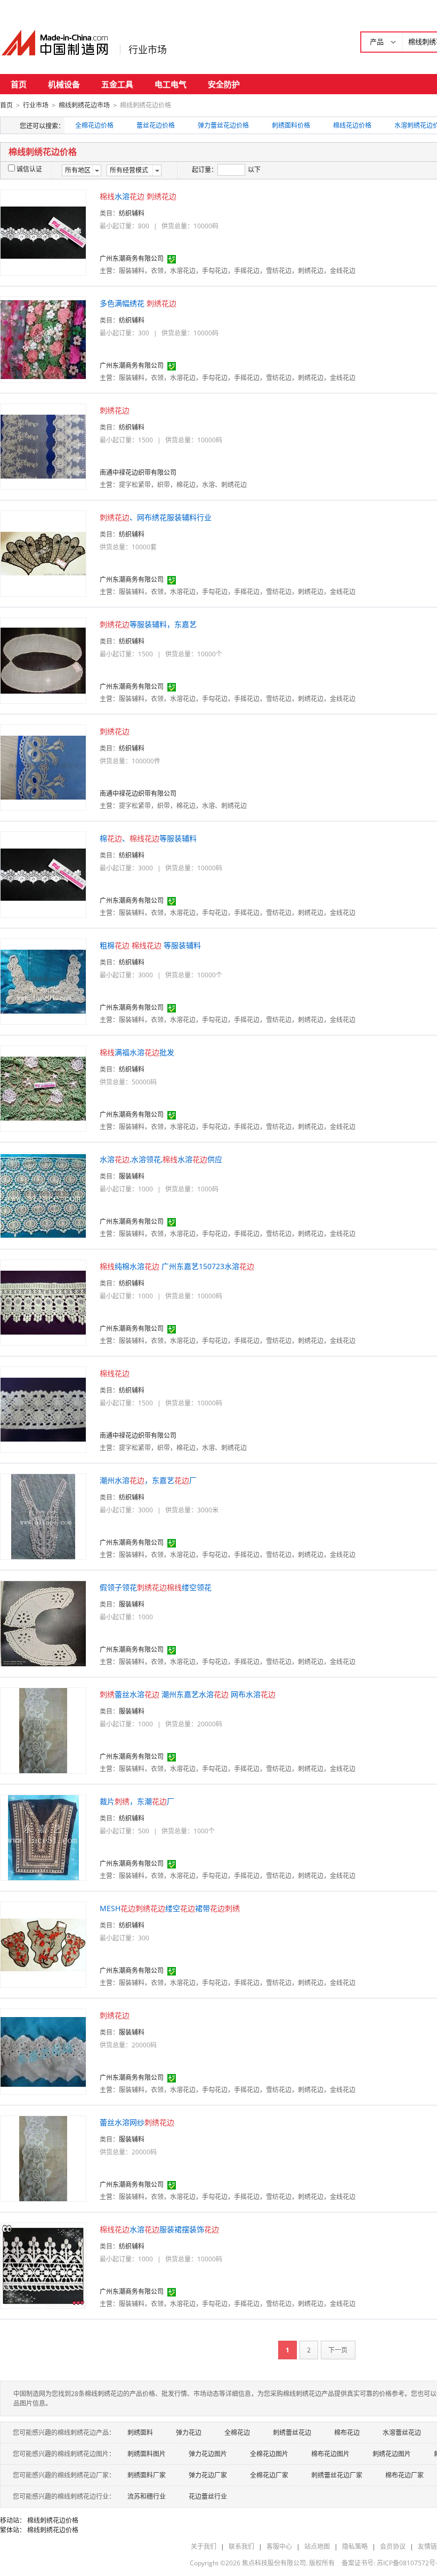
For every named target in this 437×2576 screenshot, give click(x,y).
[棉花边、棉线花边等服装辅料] (43, 874)
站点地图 (317, 2546)
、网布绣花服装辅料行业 (156, 517)
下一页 (338, 2350)
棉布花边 (347, 2433)
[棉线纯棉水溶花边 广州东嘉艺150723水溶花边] (43, 1302)
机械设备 (64, 84)
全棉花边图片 (269, 2454)
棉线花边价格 (352, 125)
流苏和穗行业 (147, 2496)
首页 (19, 84)
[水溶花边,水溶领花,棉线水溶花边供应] (43, 1195)
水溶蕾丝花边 (402, 2433)
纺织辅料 (132, 213)
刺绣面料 (140, 2433)
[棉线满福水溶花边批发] (43, 1088)
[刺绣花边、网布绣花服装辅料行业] (43, 553)
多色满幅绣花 (138, 303)
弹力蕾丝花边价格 (223, 125)
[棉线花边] (43, 1409)
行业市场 (148, 50)
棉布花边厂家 (404, 2475)
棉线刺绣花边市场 (84, 105)
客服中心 (279, 2546)
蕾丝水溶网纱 (137, 2122)
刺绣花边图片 (392, 2454)
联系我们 (241, 2546)
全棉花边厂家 (269, 2475)
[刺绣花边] (43, 446)
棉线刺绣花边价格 (53, 2520)
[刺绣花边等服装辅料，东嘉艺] (43, 660)
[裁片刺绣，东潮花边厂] (43, 1837)
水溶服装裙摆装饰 (159, 2229)
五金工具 (117, 84)
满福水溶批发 (137, 1052)
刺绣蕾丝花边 (292, 2433)
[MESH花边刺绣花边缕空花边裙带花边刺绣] (43, 1944)
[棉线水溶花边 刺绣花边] (43, 232)
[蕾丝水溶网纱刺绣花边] (43, 2158)
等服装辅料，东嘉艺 (148, 624)
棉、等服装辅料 (148, 838)
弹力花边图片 (208, 2454)
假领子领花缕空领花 (156, 1587)
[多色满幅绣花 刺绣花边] (43, 339)
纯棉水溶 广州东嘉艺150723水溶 (177, 1266)
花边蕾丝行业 (208, 2496)
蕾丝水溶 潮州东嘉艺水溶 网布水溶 (188, 1694)
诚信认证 (29, 169)
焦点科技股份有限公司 (274, 2563)
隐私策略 (355, 2546)
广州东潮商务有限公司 (132, 258)
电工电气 (171, 84)
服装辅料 (132, 1176)
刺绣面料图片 (147, 2454)
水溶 (138, 196)
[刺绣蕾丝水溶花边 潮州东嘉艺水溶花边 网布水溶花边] (43, 1730)
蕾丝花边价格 (156, 125)
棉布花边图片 (330, 2454)
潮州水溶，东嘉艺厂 (148, 1480)
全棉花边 (237, 2433)
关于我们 (204, 2546)
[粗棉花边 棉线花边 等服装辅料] (43, 981)
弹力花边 (189, 2433)
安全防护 (224, 84)
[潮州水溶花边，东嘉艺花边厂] (43, 1516)
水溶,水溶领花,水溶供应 (161, 1159)
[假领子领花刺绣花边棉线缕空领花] (43, 1623)
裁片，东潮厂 (137, 1801)
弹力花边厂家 (208, 2475)
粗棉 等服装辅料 (150, 945)
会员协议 (393, 2546)
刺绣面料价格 (291, 125)
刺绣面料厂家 (147, 2475)
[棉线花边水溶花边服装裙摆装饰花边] (43, 2265)
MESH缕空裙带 (170, 1908)
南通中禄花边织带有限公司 (138, 472)
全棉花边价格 (94, 125)
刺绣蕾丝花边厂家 (337, 2475)
